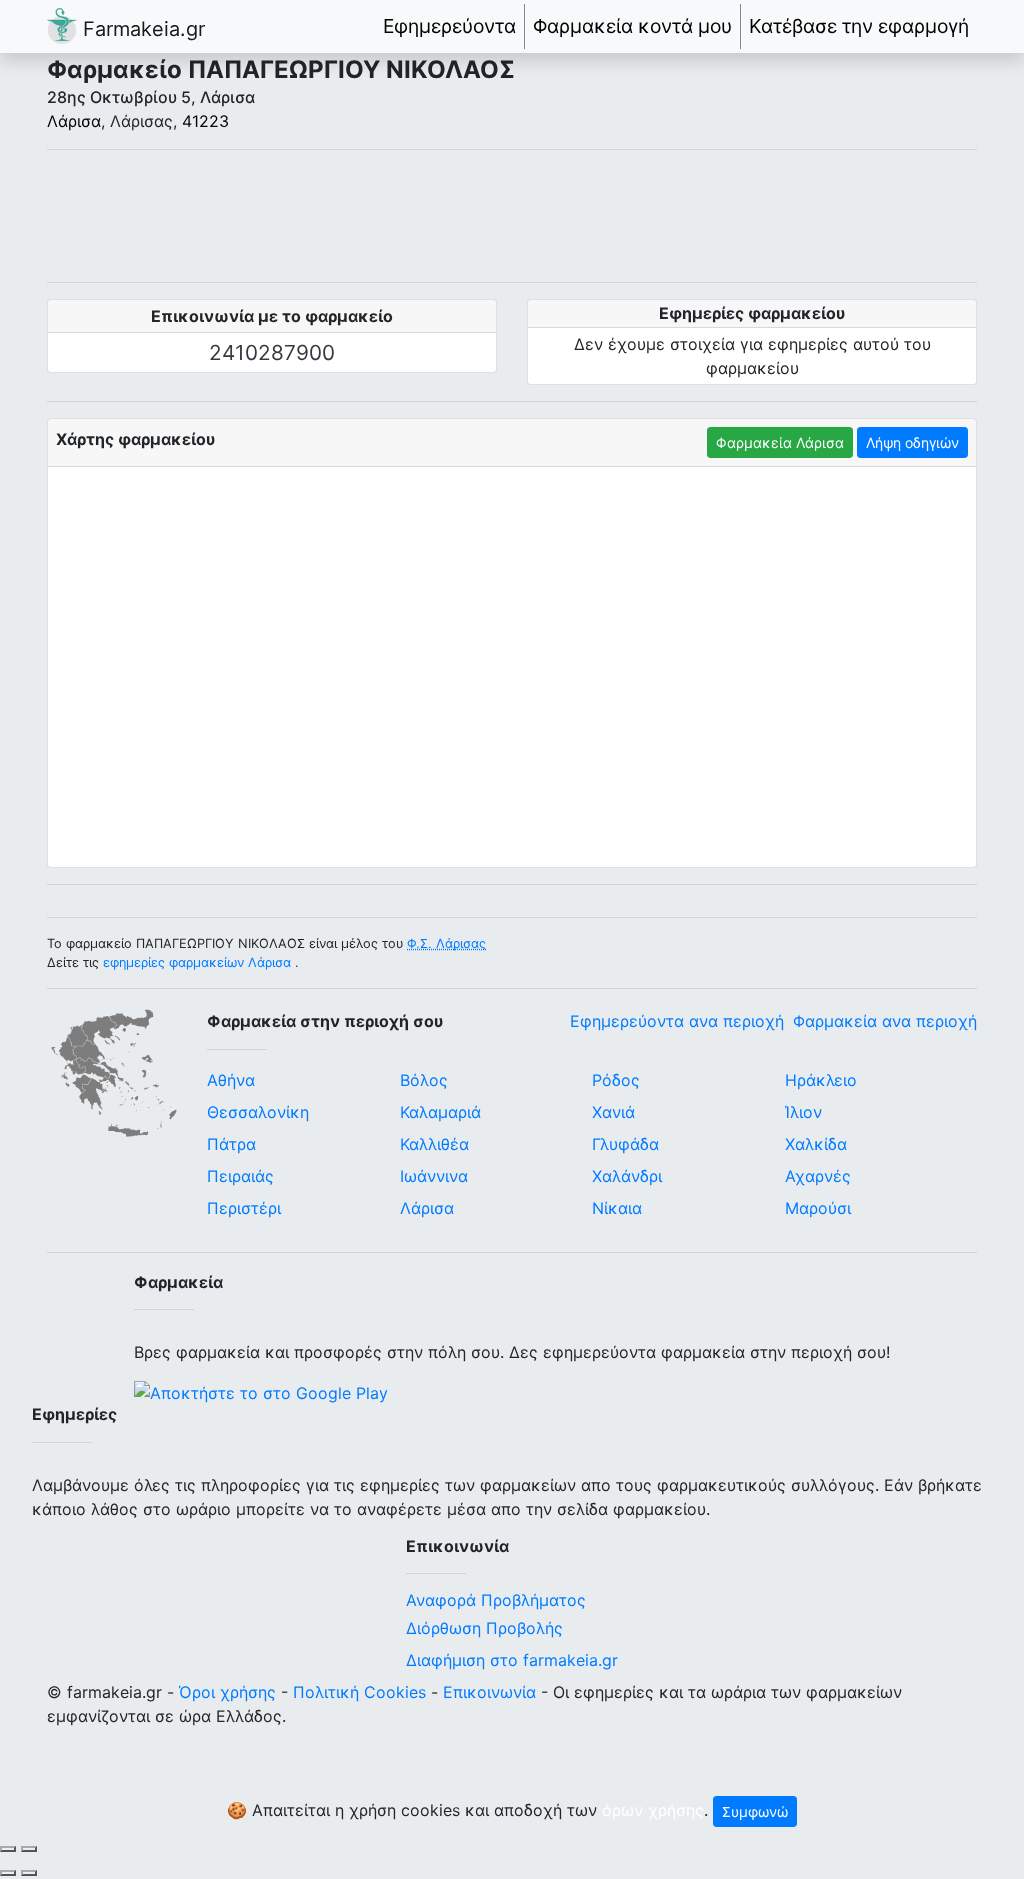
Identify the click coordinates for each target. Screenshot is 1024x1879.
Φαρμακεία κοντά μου (632, 26)
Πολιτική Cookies (359, 1692)
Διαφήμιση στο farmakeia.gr (512, 1660)
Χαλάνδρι (627, 1176)
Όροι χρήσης (227, 1692)
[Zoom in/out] (29, 1849)
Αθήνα (231, 1080)
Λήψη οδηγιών (912, 442)
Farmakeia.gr (141, 29)
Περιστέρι (244, 1208)
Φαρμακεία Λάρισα (780, 442)
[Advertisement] (512, 216)
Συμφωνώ (755, 1811)
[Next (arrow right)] (29, 1873)
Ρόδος (616, 1080)
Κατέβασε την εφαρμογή (859, 26)
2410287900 (272, 352)
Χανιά (613, 1112)
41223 (205, 121)
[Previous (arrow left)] (8, 1873)
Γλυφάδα (625, 1144)
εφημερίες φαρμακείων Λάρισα (197, 962)
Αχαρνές (818, 1176)
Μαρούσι (818, 1208)
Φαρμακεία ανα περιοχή (885, 1021)
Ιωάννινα (434, 1176)
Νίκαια (617, 1208)
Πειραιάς (240, 1176)
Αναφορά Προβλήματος (496, 1600)
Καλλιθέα (434, 1144)
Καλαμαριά (440, 1112)
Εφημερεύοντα (449, 26)
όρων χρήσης (653, 1810)
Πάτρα (231, 1144)
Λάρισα (74, 121)
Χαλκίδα (816, 1144)
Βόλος (424, 1080)
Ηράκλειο (821, 1080)
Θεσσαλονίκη (258, 1112)
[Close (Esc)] (8, 1849)
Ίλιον (803, 1112)
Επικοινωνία (489, 1692)
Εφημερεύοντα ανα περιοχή (677, 1021)
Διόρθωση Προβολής (484, 1628)
